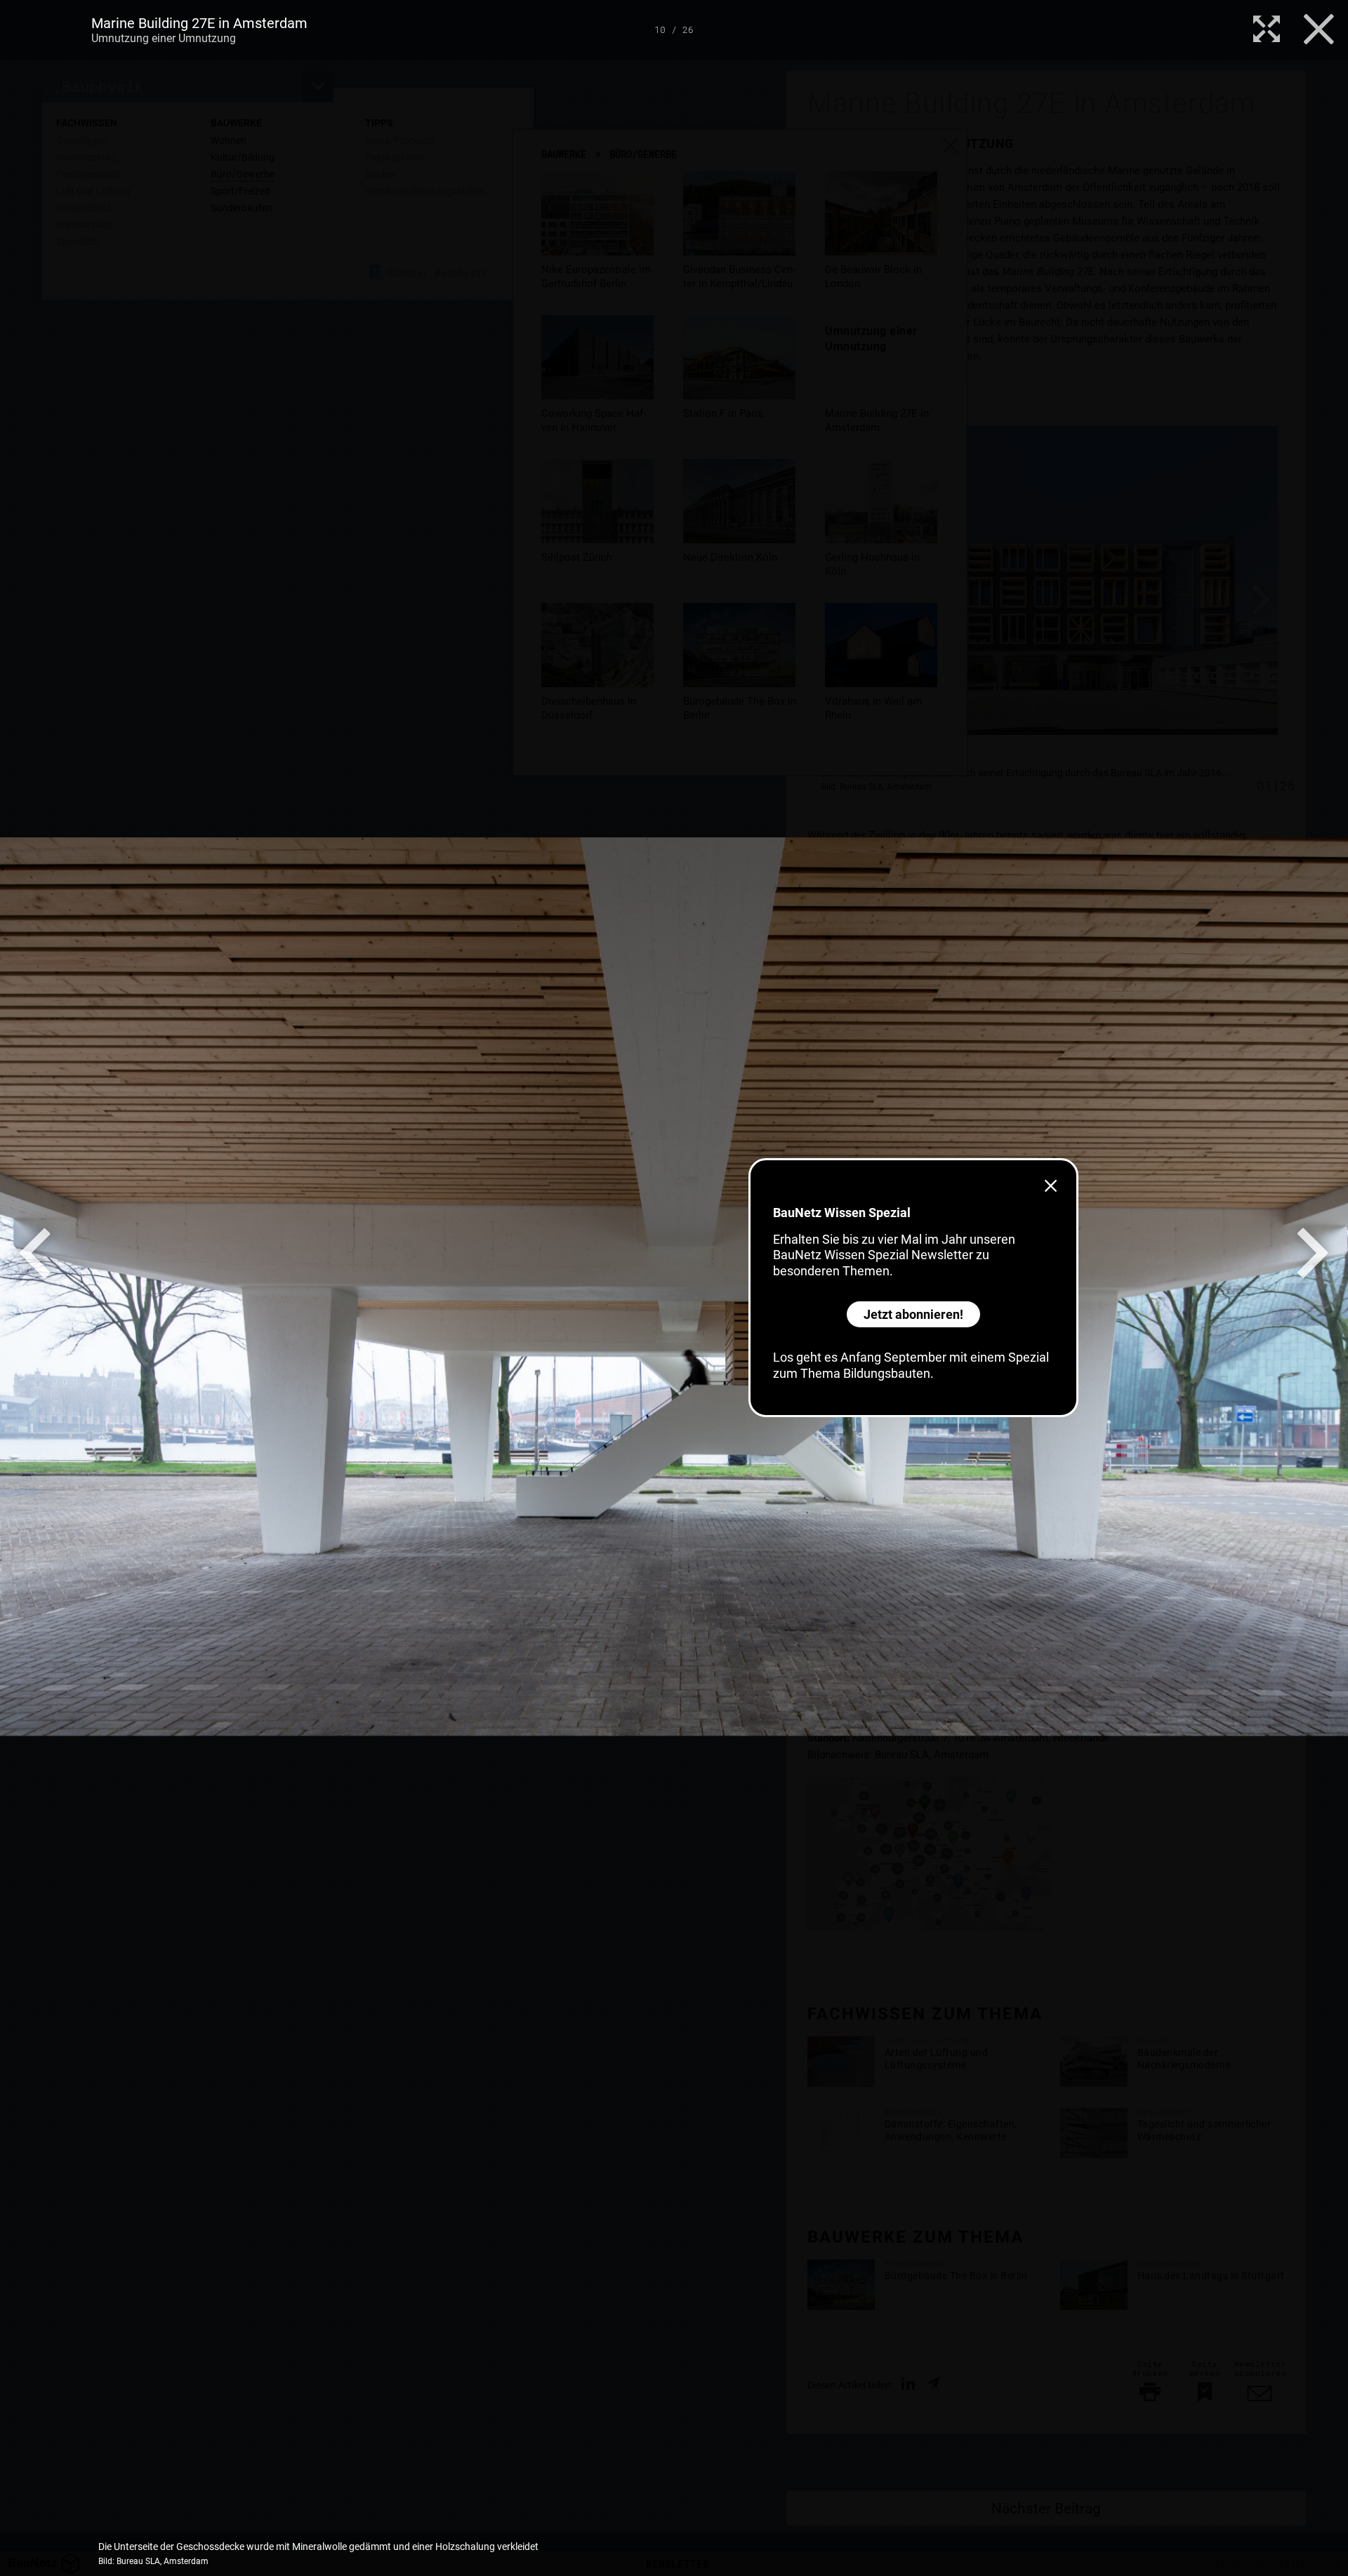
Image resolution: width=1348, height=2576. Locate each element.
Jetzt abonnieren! (913, 1314)
